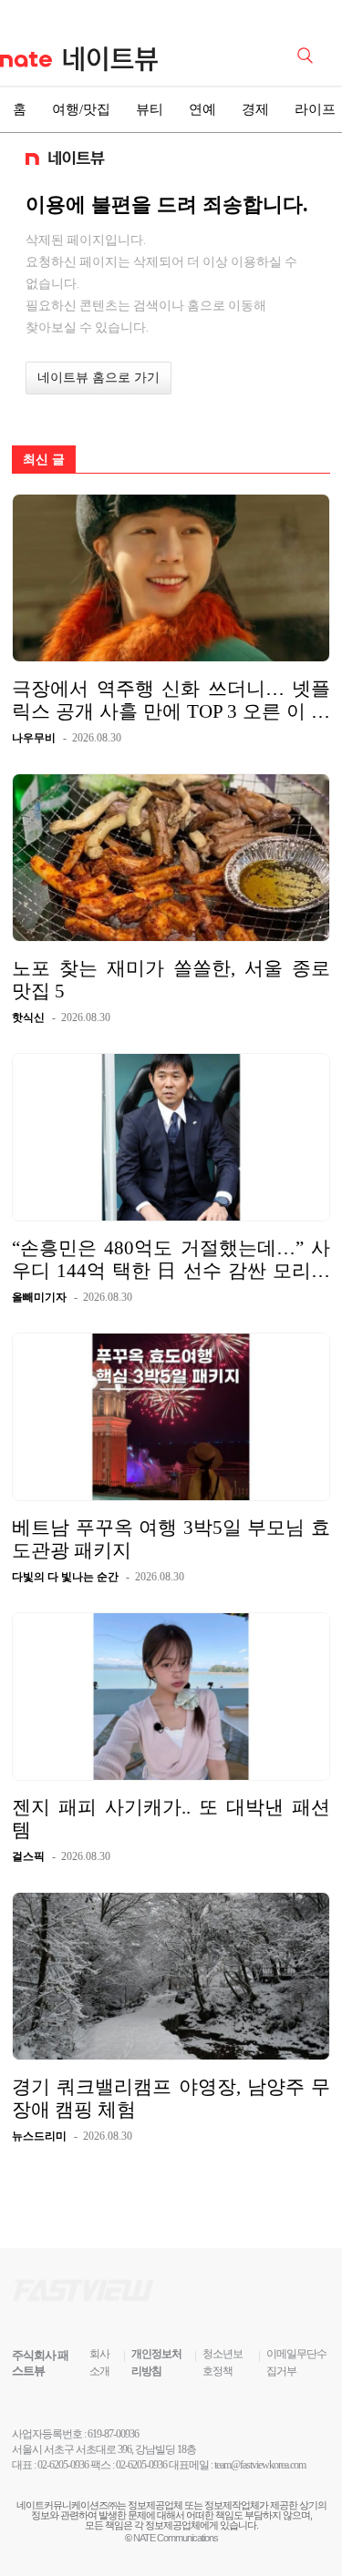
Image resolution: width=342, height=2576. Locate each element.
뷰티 (150, 109)
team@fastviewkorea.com (260, 2465)
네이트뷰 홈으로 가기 (98, 378)
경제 (255, 109)
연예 (202, 109)
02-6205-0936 (63, 2465)
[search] (308, 54)
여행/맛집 (81, 109)
